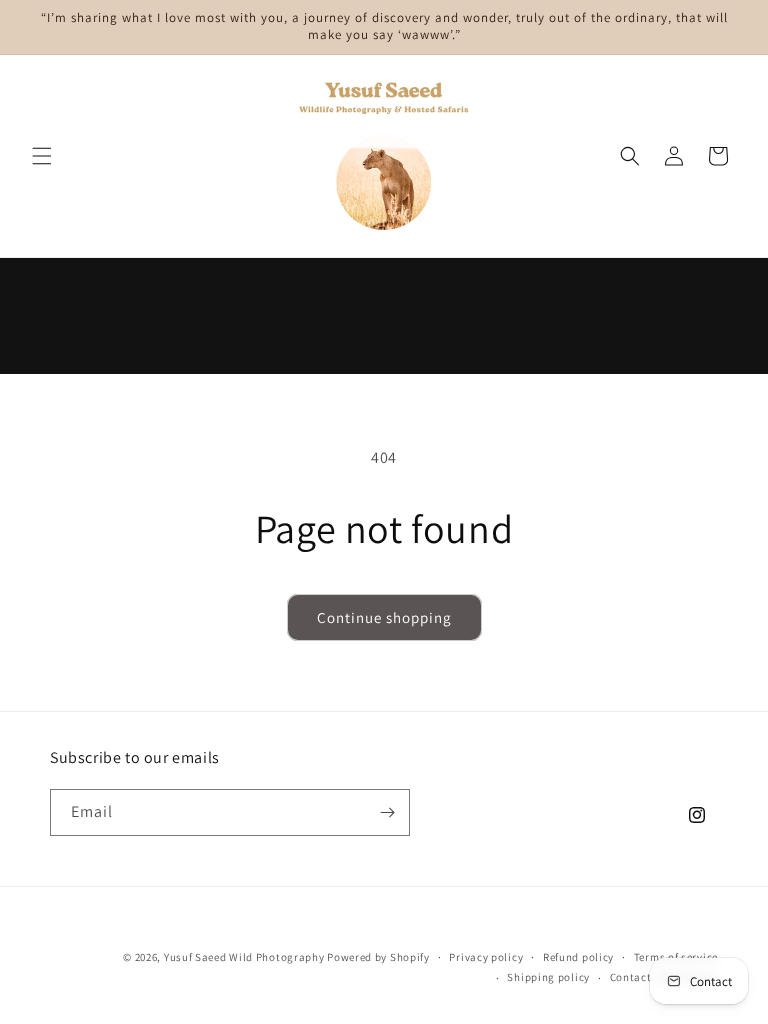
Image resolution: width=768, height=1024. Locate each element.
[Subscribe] (387, 812)
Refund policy (578, 957)
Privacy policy (486, 957)
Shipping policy (548, 977)
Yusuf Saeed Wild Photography (244, 957)
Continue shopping (384, 617)
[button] (42, 156)
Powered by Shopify (378, 957)
